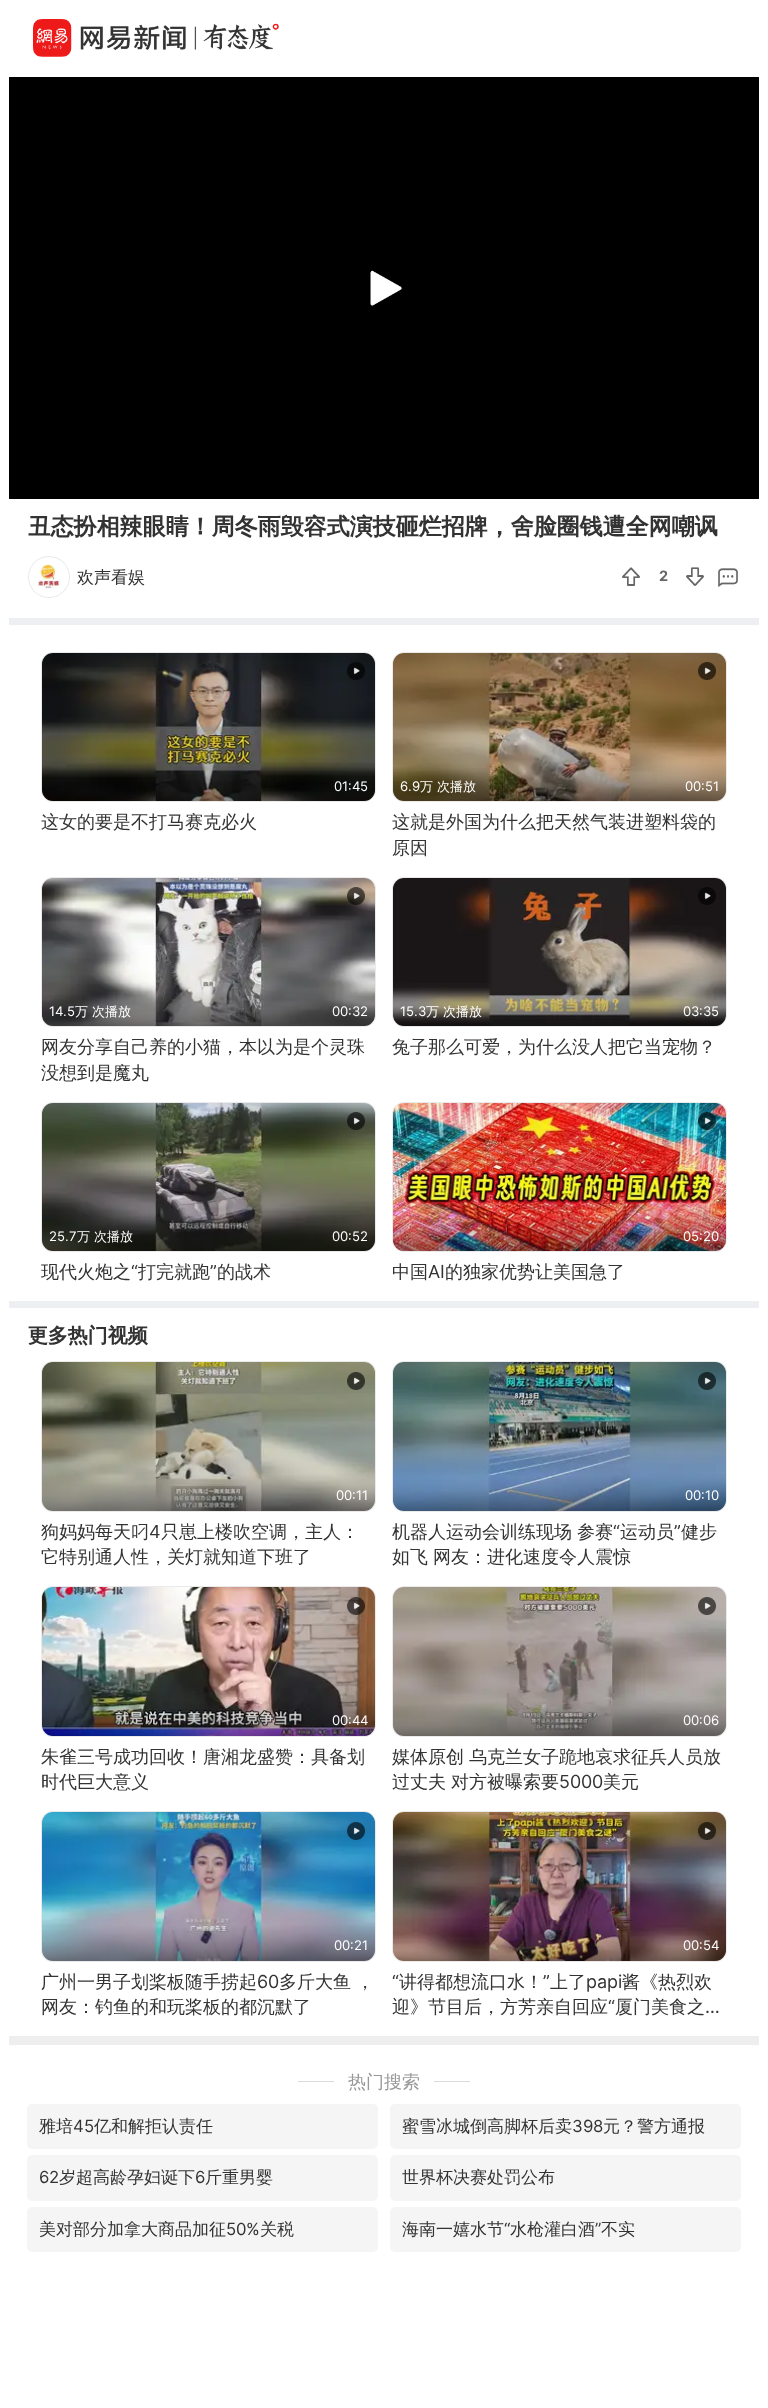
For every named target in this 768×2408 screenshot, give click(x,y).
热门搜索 (384, 2081)
